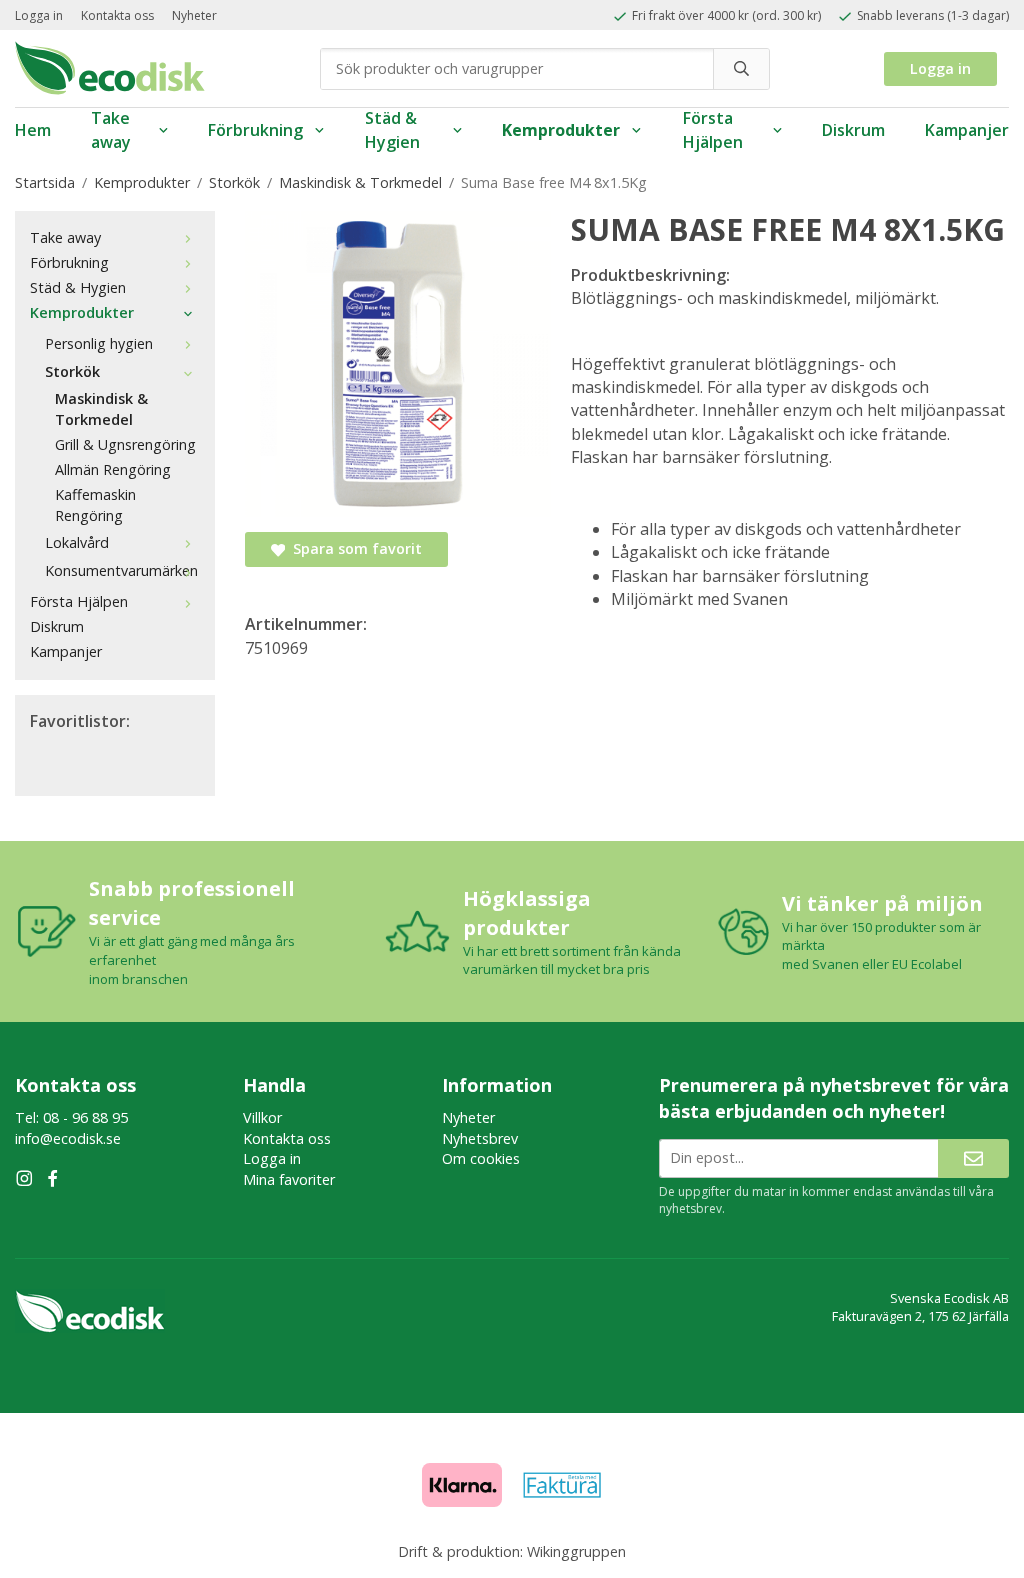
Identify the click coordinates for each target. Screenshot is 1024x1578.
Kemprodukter (561, 130)
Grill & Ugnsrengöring (125, 444)
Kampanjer (967, 130)
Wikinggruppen (576, 1551)
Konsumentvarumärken (121, 570)
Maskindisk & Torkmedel (101, 409)
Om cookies (481, 1158)
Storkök (72, 371)
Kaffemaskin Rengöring (95, 505)
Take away (111, 130)
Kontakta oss (117, 15)
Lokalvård (77, 542)
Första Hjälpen (713, 130)
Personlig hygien (99, 343)
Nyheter (194, 15)
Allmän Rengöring (113, 469)
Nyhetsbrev (480, 1138)
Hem (33, 130)
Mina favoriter (289, 1179)
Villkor (262, 1117)
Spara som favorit (353, 548)
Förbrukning (255, 130)
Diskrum (853, 130)
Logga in (39, 15)
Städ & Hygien (392, 130)
